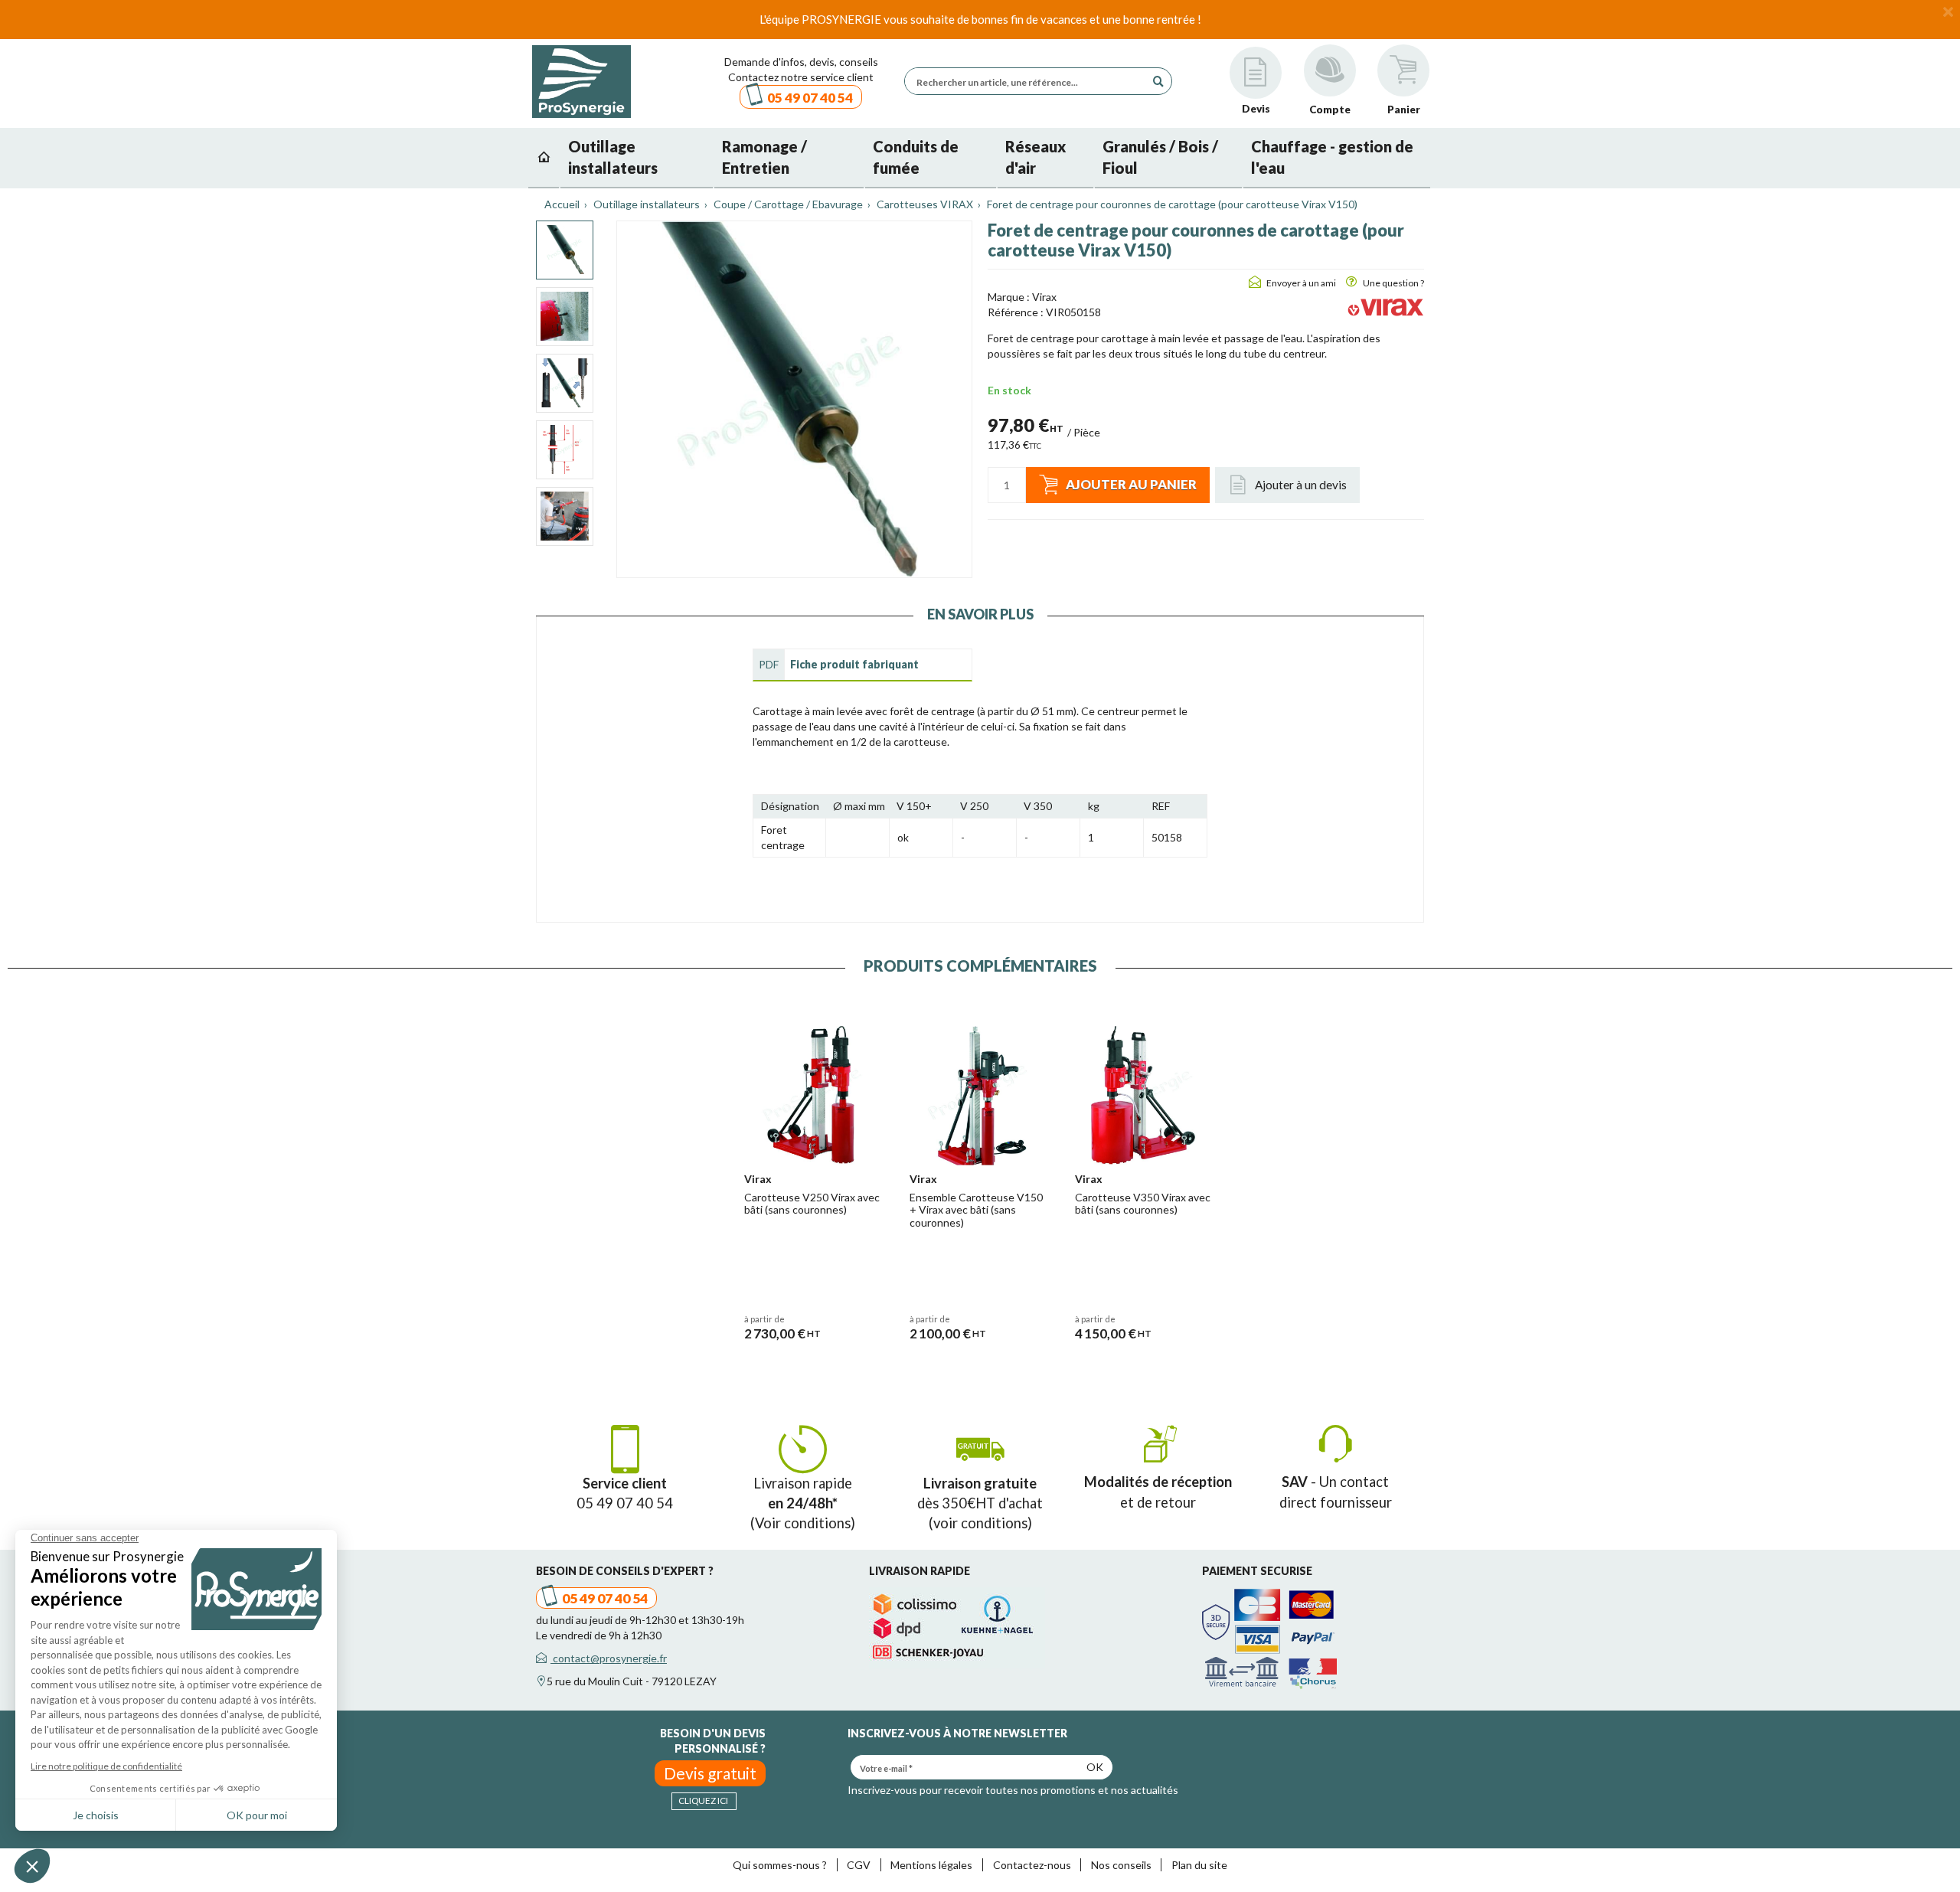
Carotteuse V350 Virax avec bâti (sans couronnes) (1143, 1204)
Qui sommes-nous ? (780, 1865)
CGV (859, 1865)
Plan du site (1199, 1865)
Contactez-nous (1032, 1865)
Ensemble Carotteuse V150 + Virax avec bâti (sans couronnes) (976, 1210)
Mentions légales (931, 1865)
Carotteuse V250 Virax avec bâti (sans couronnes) (812, 1204)
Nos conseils (1121, 1865)
